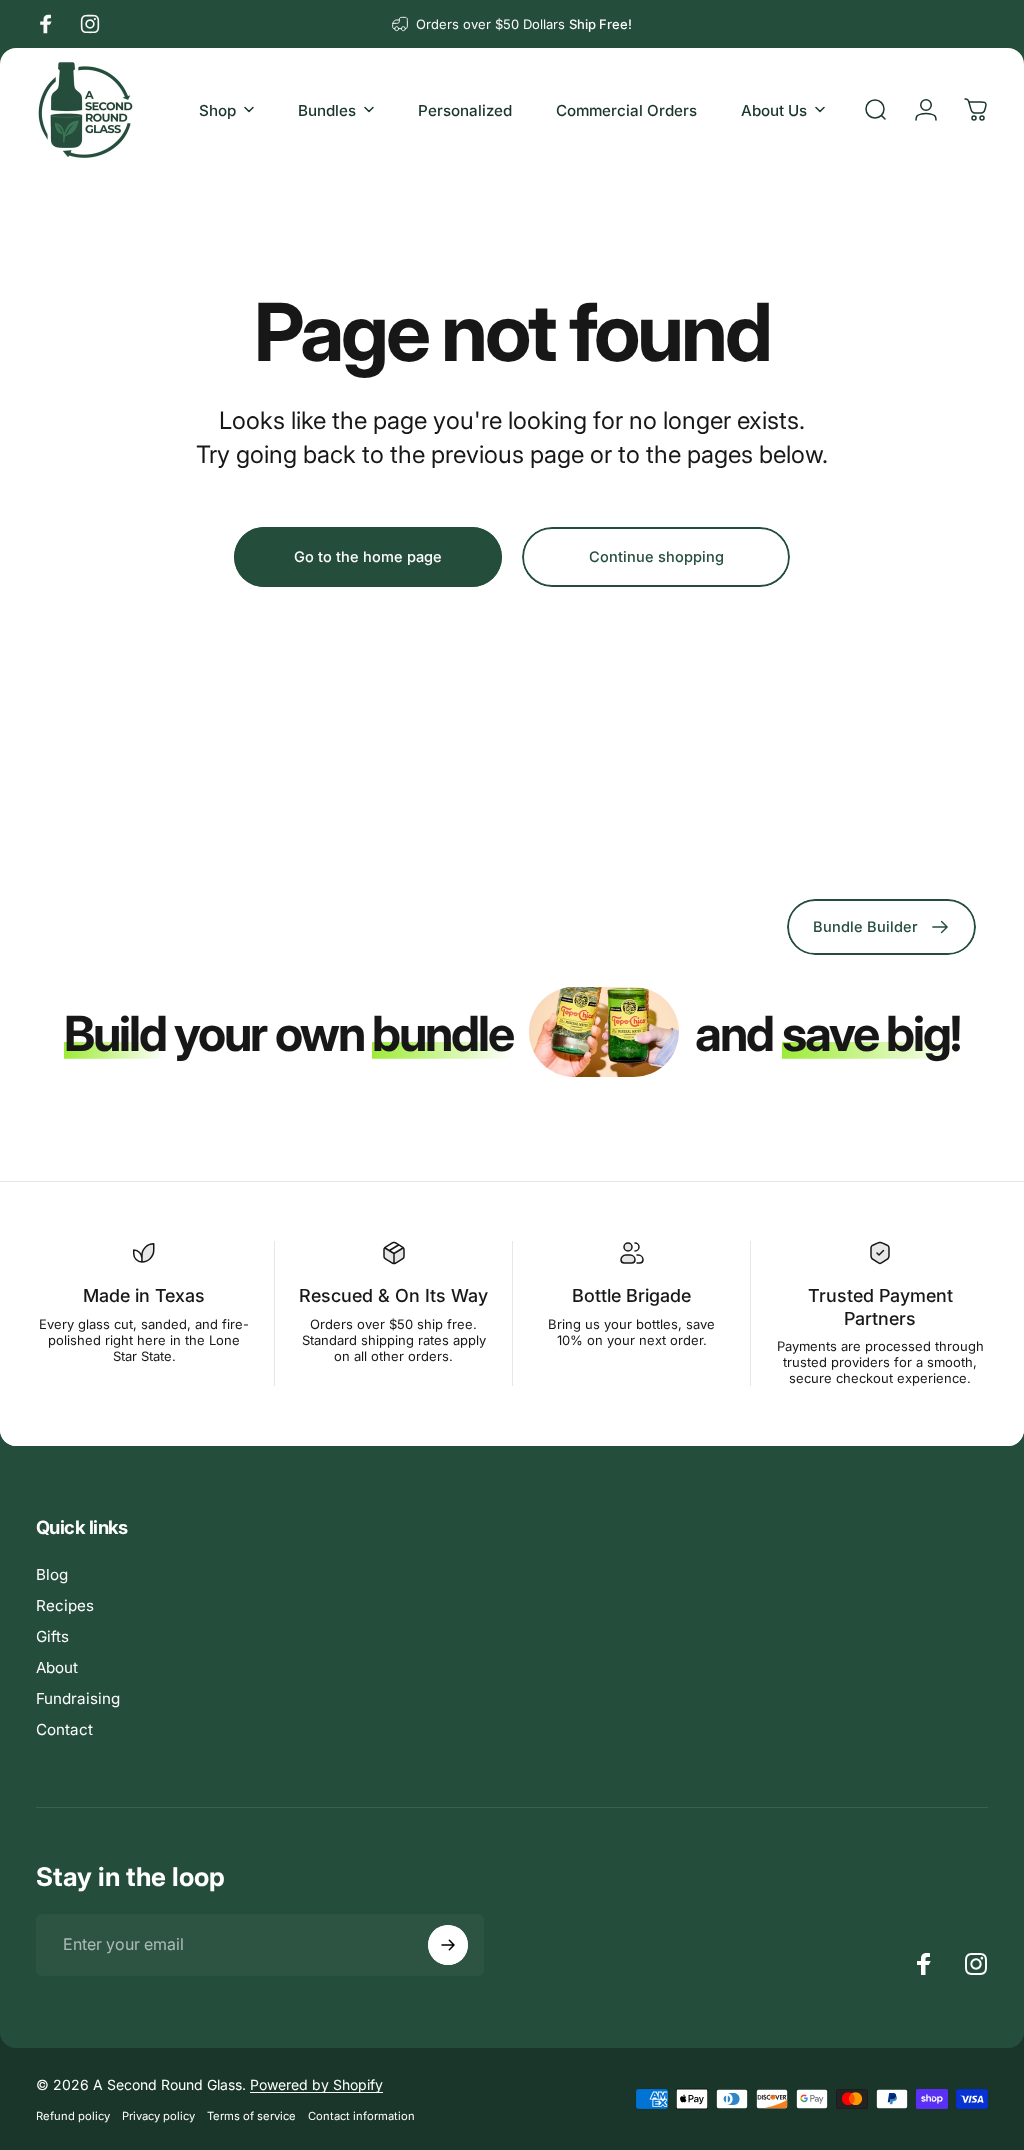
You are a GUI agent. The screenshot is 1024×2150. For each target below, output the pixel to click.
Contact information (361, 2116)
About (57, 1667)
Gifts (52, 1636)
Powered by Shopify (316, 2084)
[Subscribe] (448, 1945)
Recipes (65, 1605)
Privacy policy (158, 2116)
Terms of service (251, 2116)
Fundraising (78, 1698)
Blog (52, 1574)
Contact (64, 1729)
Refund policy (73, 2116)
